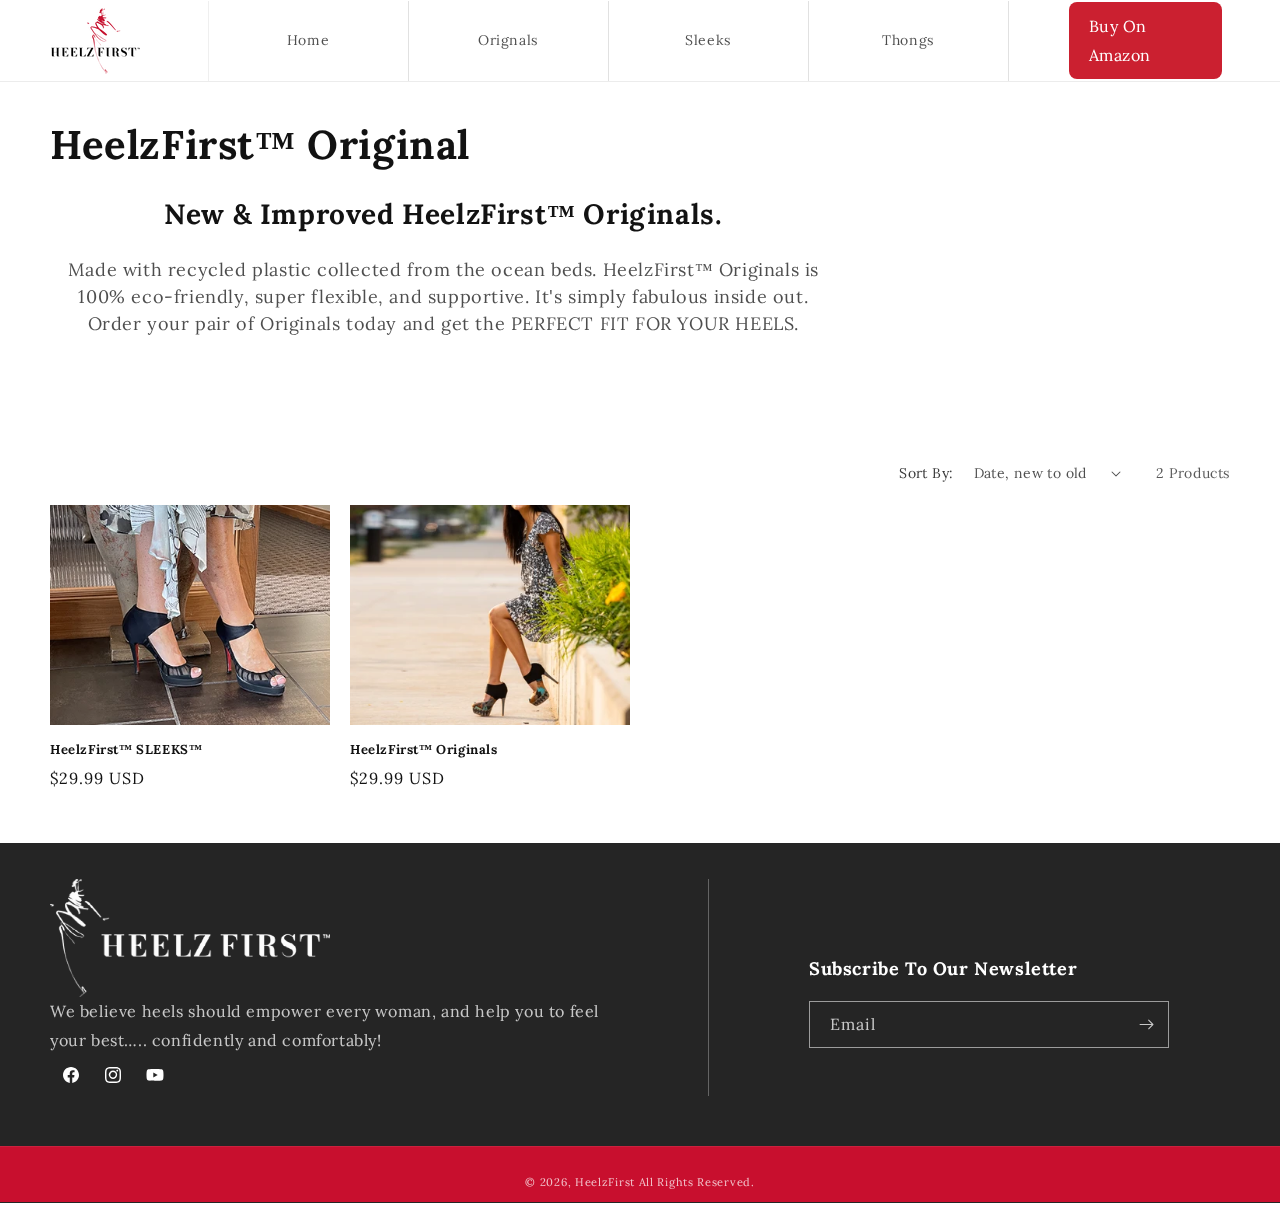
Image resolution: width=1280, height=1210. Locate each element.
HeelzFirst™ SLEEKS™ (126, 750)
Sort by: (926, 473)
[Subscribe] (1146, 1024)
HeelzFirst (605, 1182)
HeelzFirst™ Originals (424, 750)
